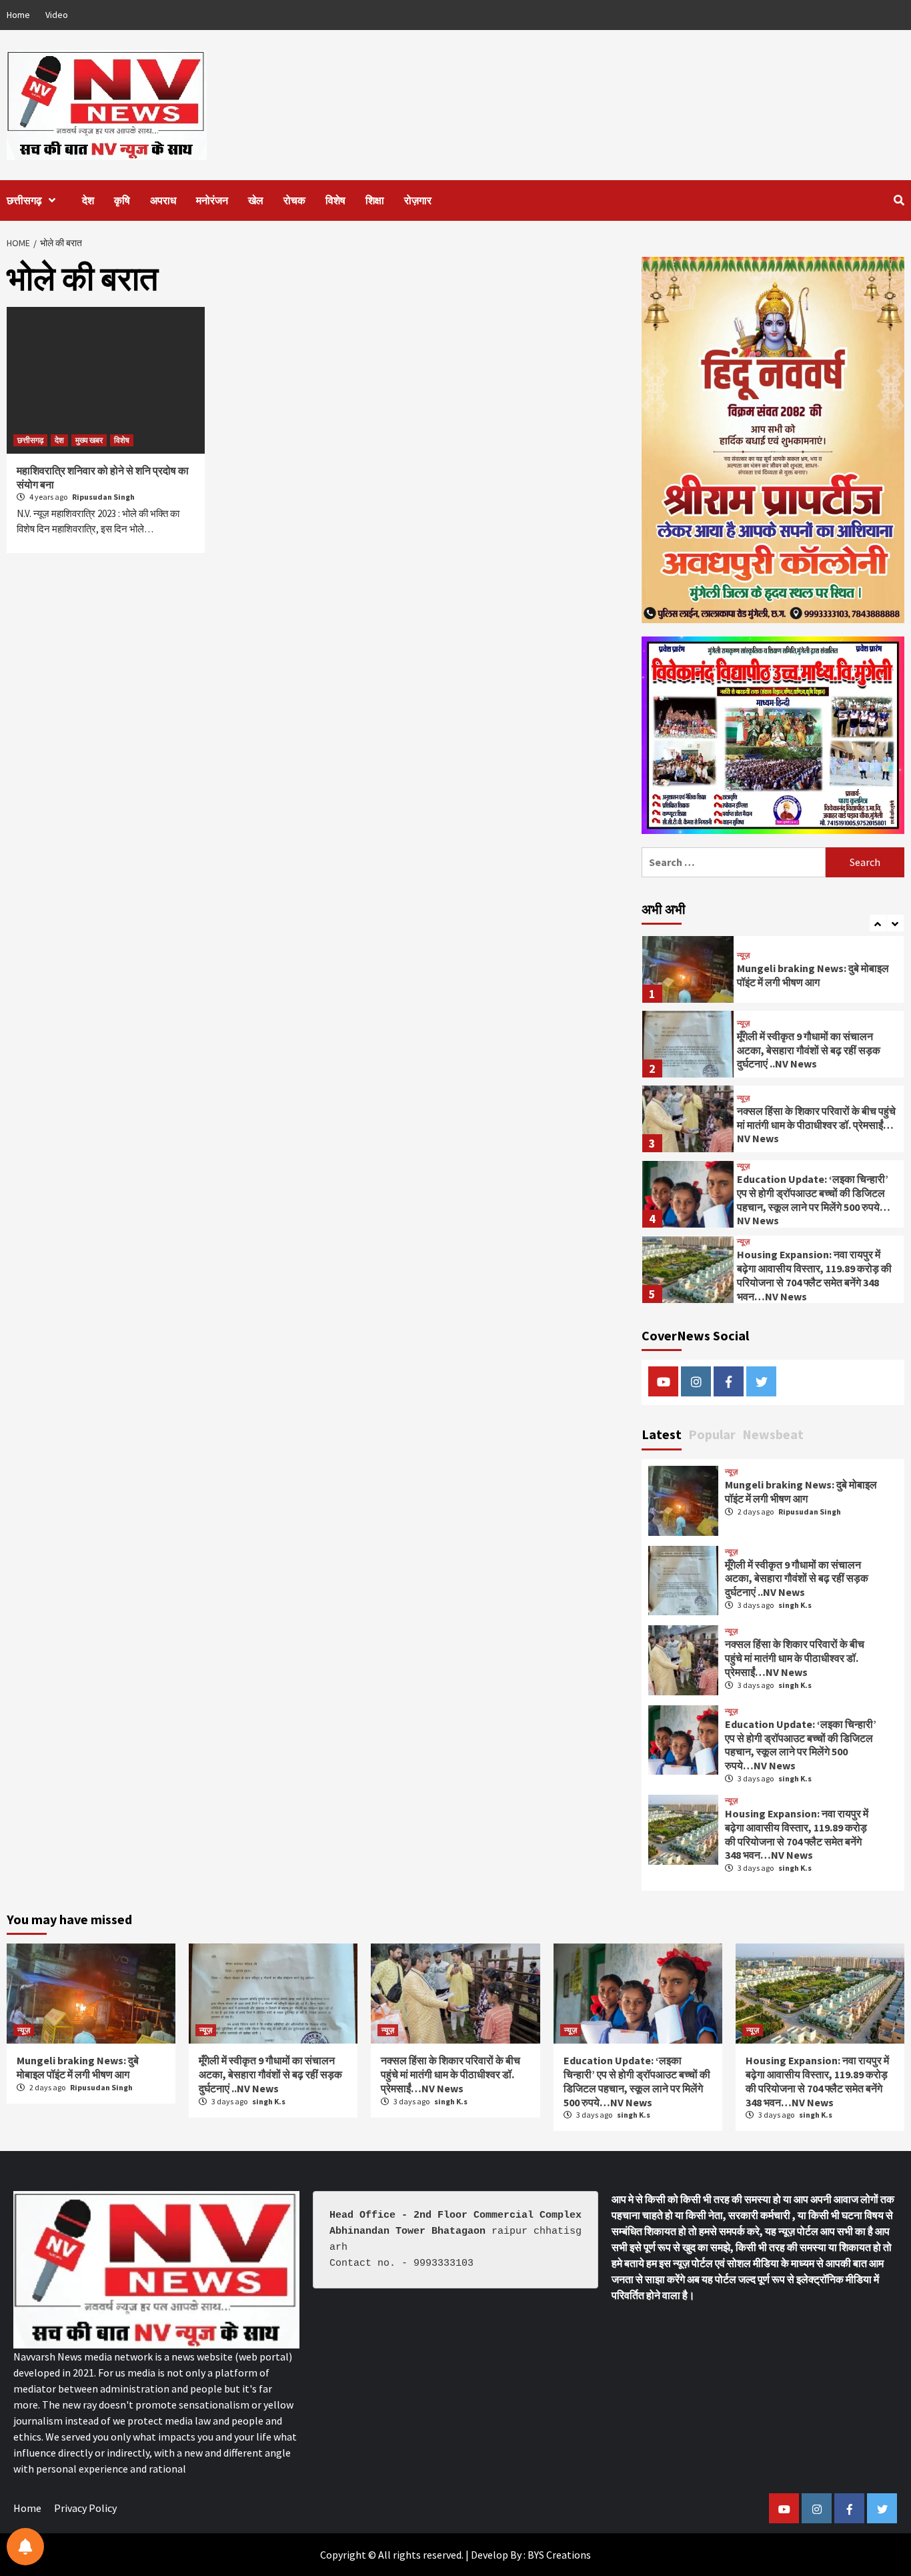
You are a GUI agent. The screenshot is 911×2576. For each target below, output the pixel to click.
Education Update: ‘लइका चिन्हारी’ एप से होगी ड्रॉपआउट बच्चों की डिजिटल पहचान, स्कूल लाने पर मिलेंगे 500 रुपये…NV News (814, 1125)
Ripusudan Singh (103, 497)
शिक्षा (375, 200)
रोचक (294, 200)
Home (18, 15)
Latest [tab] (662, 1434)
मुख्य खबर (89, 440)
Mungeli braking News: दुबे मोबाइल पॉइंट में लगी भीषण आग (801, 1491)
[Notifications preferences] (25, 2547)
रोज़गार (418, 200)
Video (57, 15)
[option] (773, 973)
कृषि (122, 200)
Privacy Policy (85, 2508)
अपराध (163, 200)
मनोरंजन (212, 200)
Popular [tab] (712, 1434)
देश (88, 200)
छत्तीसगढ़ (24, 200)
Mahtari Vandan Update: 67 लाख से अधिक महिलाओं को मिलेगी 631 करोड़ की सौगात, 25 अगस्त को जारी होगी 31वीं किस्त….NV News (816, 1276)
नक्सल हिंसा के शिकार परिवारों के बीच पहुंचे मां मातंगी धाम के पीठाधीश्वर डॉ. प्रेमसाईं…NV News (816, 1050)
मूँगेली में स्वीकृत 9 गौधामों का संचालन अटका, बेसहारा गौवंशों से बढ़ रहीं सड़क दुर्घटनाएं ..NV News (809, 975)
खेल (256, 200)
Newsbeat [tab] (773, 1434)
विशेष (335, 200)
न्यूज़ (743, 949)
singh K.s (795, 1605)
